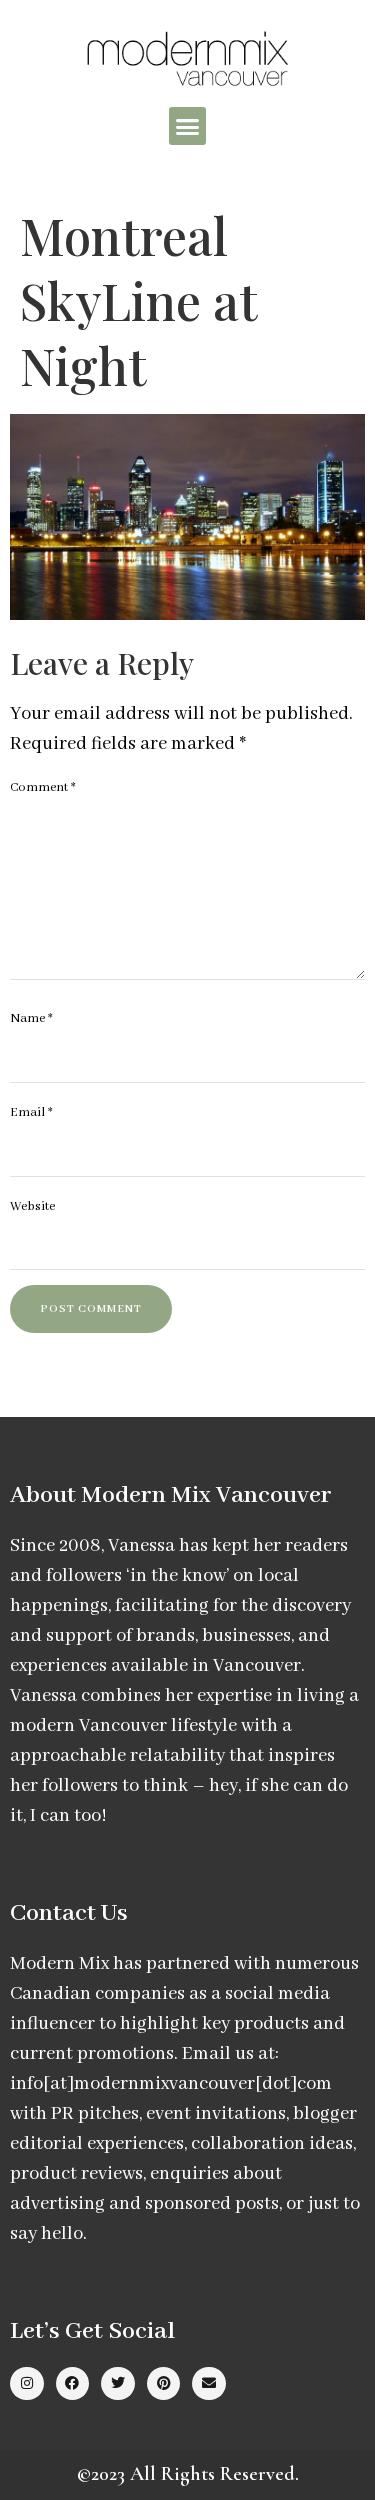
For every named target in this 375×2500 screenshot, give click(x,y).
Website (32, 1206)
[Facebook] (73, 2384)
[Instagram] (27, 2384)
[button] (188, 126)
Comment (43, 787)
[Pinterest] (164, 2384)
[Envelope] (209, 2384)
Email (31, 1112)
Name (31, 1018)
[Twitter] (118, 2384)
